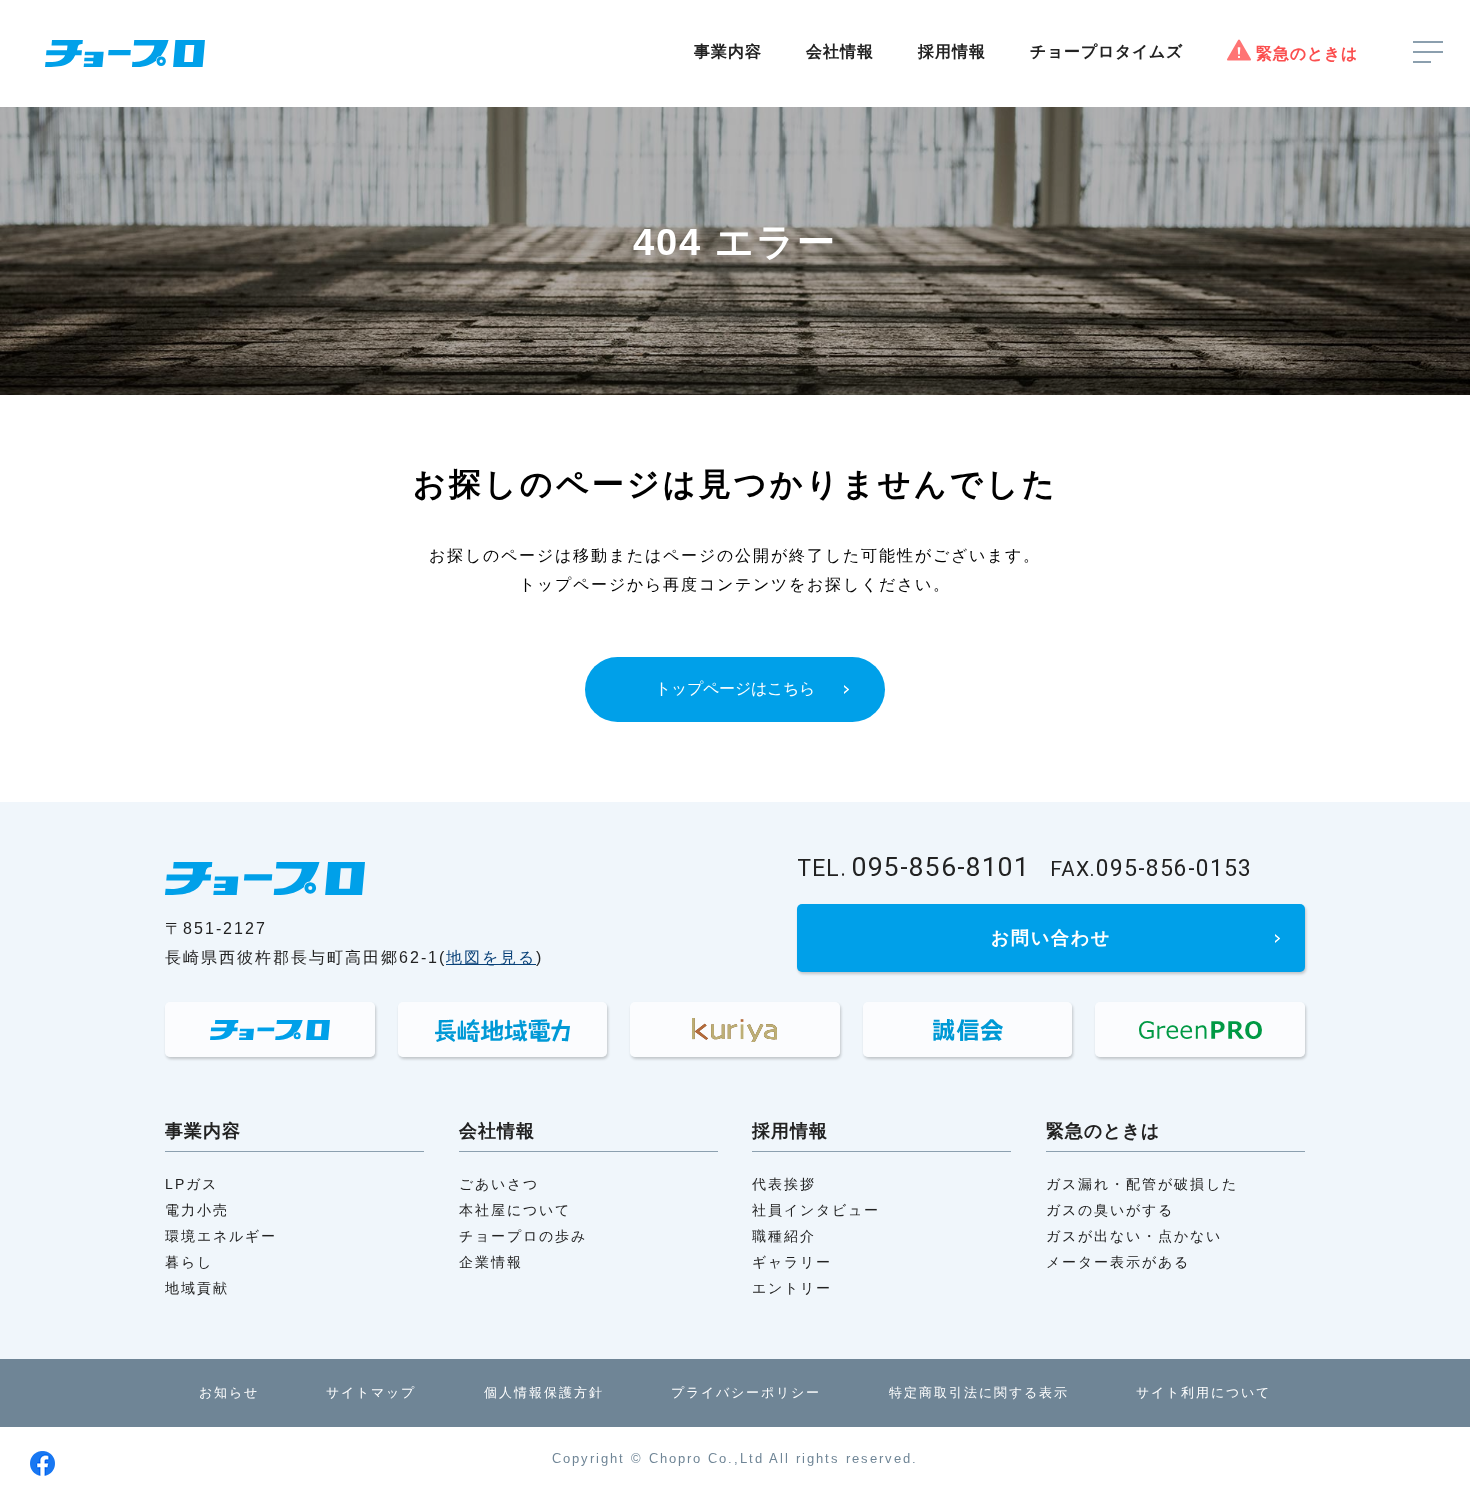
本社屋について (515, 1210)
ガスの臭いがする (1110, 1210)
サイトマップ (371, 1392)
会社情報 (840, 51)
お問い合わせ (1051, 938)
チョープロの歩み (523, 1236)
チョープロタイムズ (1106, 51)
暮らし (189, 1262)
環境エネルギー (221, 1236)
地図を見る (491, 957)
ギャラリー (792, 1262)
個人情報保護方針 (544, 1392)
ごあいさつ (499, 1184)
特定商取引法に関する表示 (979, 1392)
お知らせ (229, 1392)
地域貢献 (197, 1288)
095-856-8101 (913, 867)
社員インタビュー (816, 1210)
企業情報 (491, 1262)
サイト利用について (1203, 1392)
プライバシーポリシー (746, 1392)
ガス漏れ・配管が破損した (1142, 1184)
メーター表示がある (1118, 1262)
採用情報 (952, 51)
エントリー (792, 1288)
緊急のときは (1307, 53)
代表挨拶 (784, 1184)
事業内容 (728, 51)
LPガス (191, 1184)
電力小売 (197, 1210)
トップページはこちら (735, 688)
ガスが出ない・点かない (1134, 1236)
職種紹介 (784, 1236)
